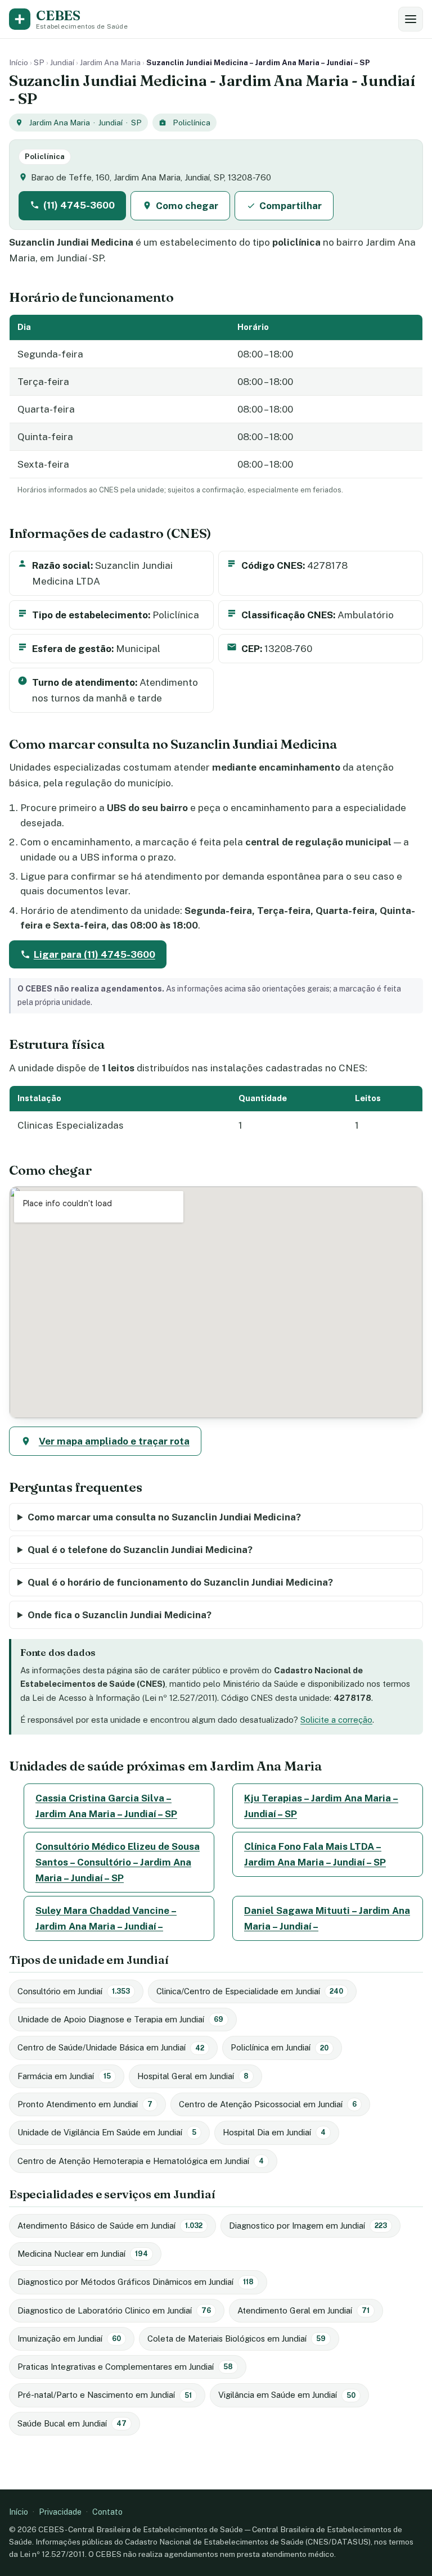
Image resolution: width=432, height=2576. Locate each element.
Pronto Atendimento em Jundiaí (85, 2104)
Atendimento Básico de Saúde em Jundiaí (110, 2226)
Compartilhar (291, 206)
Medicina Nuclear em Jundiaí (83, 2254)
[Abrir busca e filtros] (411, 19)
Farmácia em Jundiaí (64, 2076)
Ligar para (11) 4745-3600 (94, 954)
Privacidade (60, 2512)
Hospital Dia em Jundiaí (274, 2132)
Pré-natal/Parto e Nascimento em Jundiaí (105, 2395)
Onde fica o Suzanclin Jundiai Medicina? (120, 1615)
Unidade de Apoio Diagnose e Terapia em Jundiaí (120, 2019)
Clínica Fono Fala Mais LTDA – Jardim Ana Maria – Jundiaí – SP (315, 1854)
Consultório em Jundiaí (74, 1991)
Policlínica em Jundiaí (280, 2047)
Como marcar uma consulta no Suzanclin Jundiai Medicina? (164, 1517)
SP (39, 62)
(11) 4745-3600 (79, 205)
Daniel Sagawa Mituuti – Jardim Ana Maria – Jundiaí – (327, 1918)
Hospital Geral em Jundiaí (193, 2076)
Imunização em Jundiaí (69, 2339)
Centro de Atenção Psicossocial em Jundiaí (268, 2104)
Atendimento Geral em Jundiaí (303, 2310)
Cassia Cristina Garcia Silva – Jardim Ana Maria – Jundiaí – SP (106, 1806)
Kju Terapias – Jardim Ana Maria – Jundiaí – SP (321, 1806)
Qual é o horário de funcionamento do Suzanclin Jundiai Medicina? (180, 1582)
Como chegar (187, 206)
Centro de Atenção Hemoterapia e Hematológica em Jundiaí (141, 2161)
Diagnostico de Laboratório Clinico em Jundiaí (114, 2310)
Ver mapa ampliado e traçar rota (114, 1441)
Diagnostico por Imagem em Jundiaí (308, 2226)
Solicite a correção (336, 1720)
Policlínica (192, 123)
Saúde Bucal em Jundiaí (72, 2423)
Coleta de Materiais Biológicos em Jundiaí (237, 2339)
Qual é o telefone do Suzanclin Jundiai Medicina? (140, 1550)
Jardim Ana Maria (110, 62)
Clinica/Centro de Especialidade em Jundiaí (250, 1991)
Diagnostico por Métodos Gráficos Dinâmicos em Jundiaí (136, 2282)
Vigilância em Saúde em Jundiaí (287, 2395)
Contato (107, 2512)
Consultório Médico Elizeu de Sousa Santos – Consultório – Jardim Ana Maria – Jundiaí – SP (118, 1862)
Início (19, 62)
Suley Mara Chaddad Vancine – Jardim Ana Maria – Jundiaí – (106, 1918)
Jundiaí (62, 62)
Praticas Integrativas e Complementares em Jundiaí (125, 2367)
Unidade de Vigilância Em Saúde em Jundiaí (107, 2132)
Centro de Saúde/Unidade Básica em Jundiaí (111, 2047)
